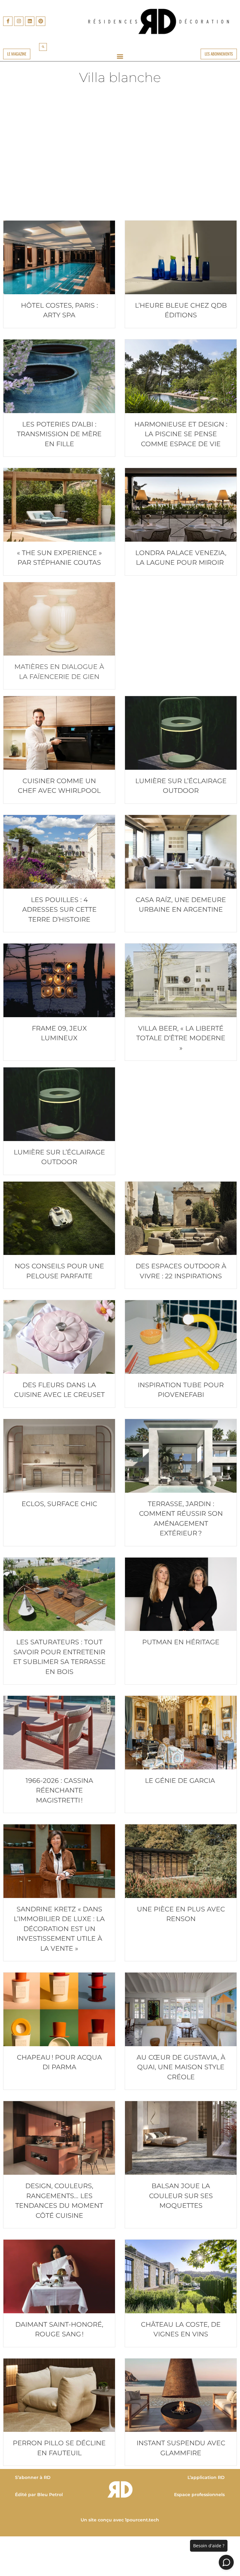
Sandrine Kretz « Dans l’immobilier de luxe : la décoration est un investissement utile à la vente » (59, 1929)
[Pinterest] (41, 21)
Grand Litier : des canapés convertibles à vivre (59, 191)
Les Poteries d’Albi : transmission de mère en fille (59, 434)
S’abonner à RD (33, 2477)
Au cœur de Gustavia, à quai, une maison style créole (181, 2067)
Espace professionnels (200, 2495)
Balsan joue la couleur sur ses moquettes (181, 2196)
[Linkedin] (30, 21)
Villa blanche (120, 77)
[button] (43, 47)
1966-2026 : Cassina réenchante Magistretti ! (59, 1790)
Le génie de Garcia (181, 1781)
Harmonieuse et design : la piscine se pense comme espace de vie (181, 434)
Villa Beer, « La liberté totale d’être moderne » (181, 1038)
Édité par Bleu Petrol (39, 2495)
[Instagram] (19, 21)
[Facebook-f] (8, 21)
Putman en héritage (181, 1642)
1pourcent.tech (142, 2520)
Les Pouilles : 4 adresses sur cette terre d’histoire (59, 910)
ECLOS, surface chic (59, 1504)
